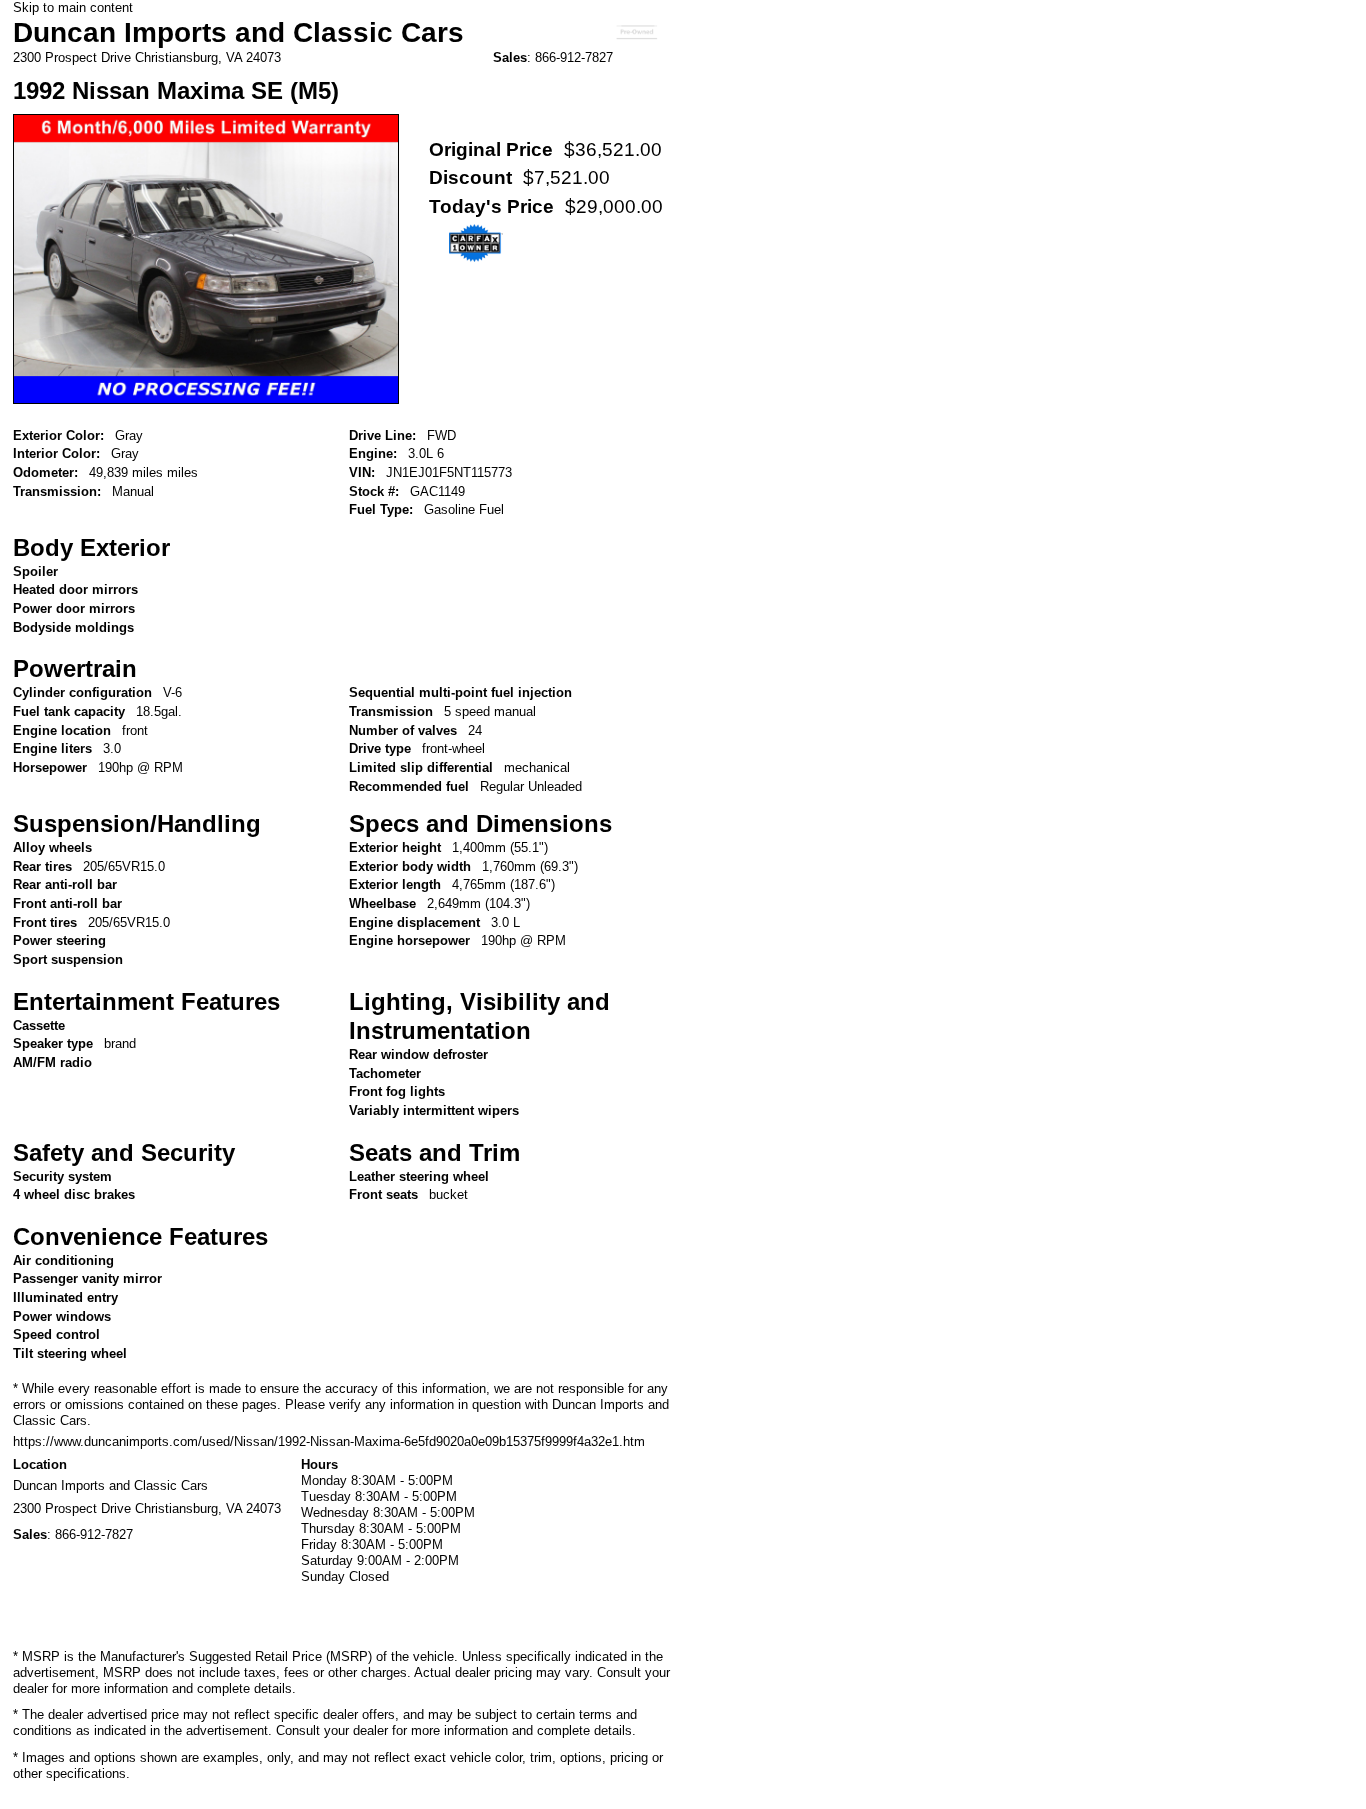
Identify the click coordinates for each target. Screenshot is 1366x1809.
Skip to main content (73, 7)
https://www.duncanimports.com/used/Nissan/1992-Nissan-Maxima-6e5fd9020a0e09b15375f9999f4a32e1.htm (329, 1441)
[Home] (636, 43)
